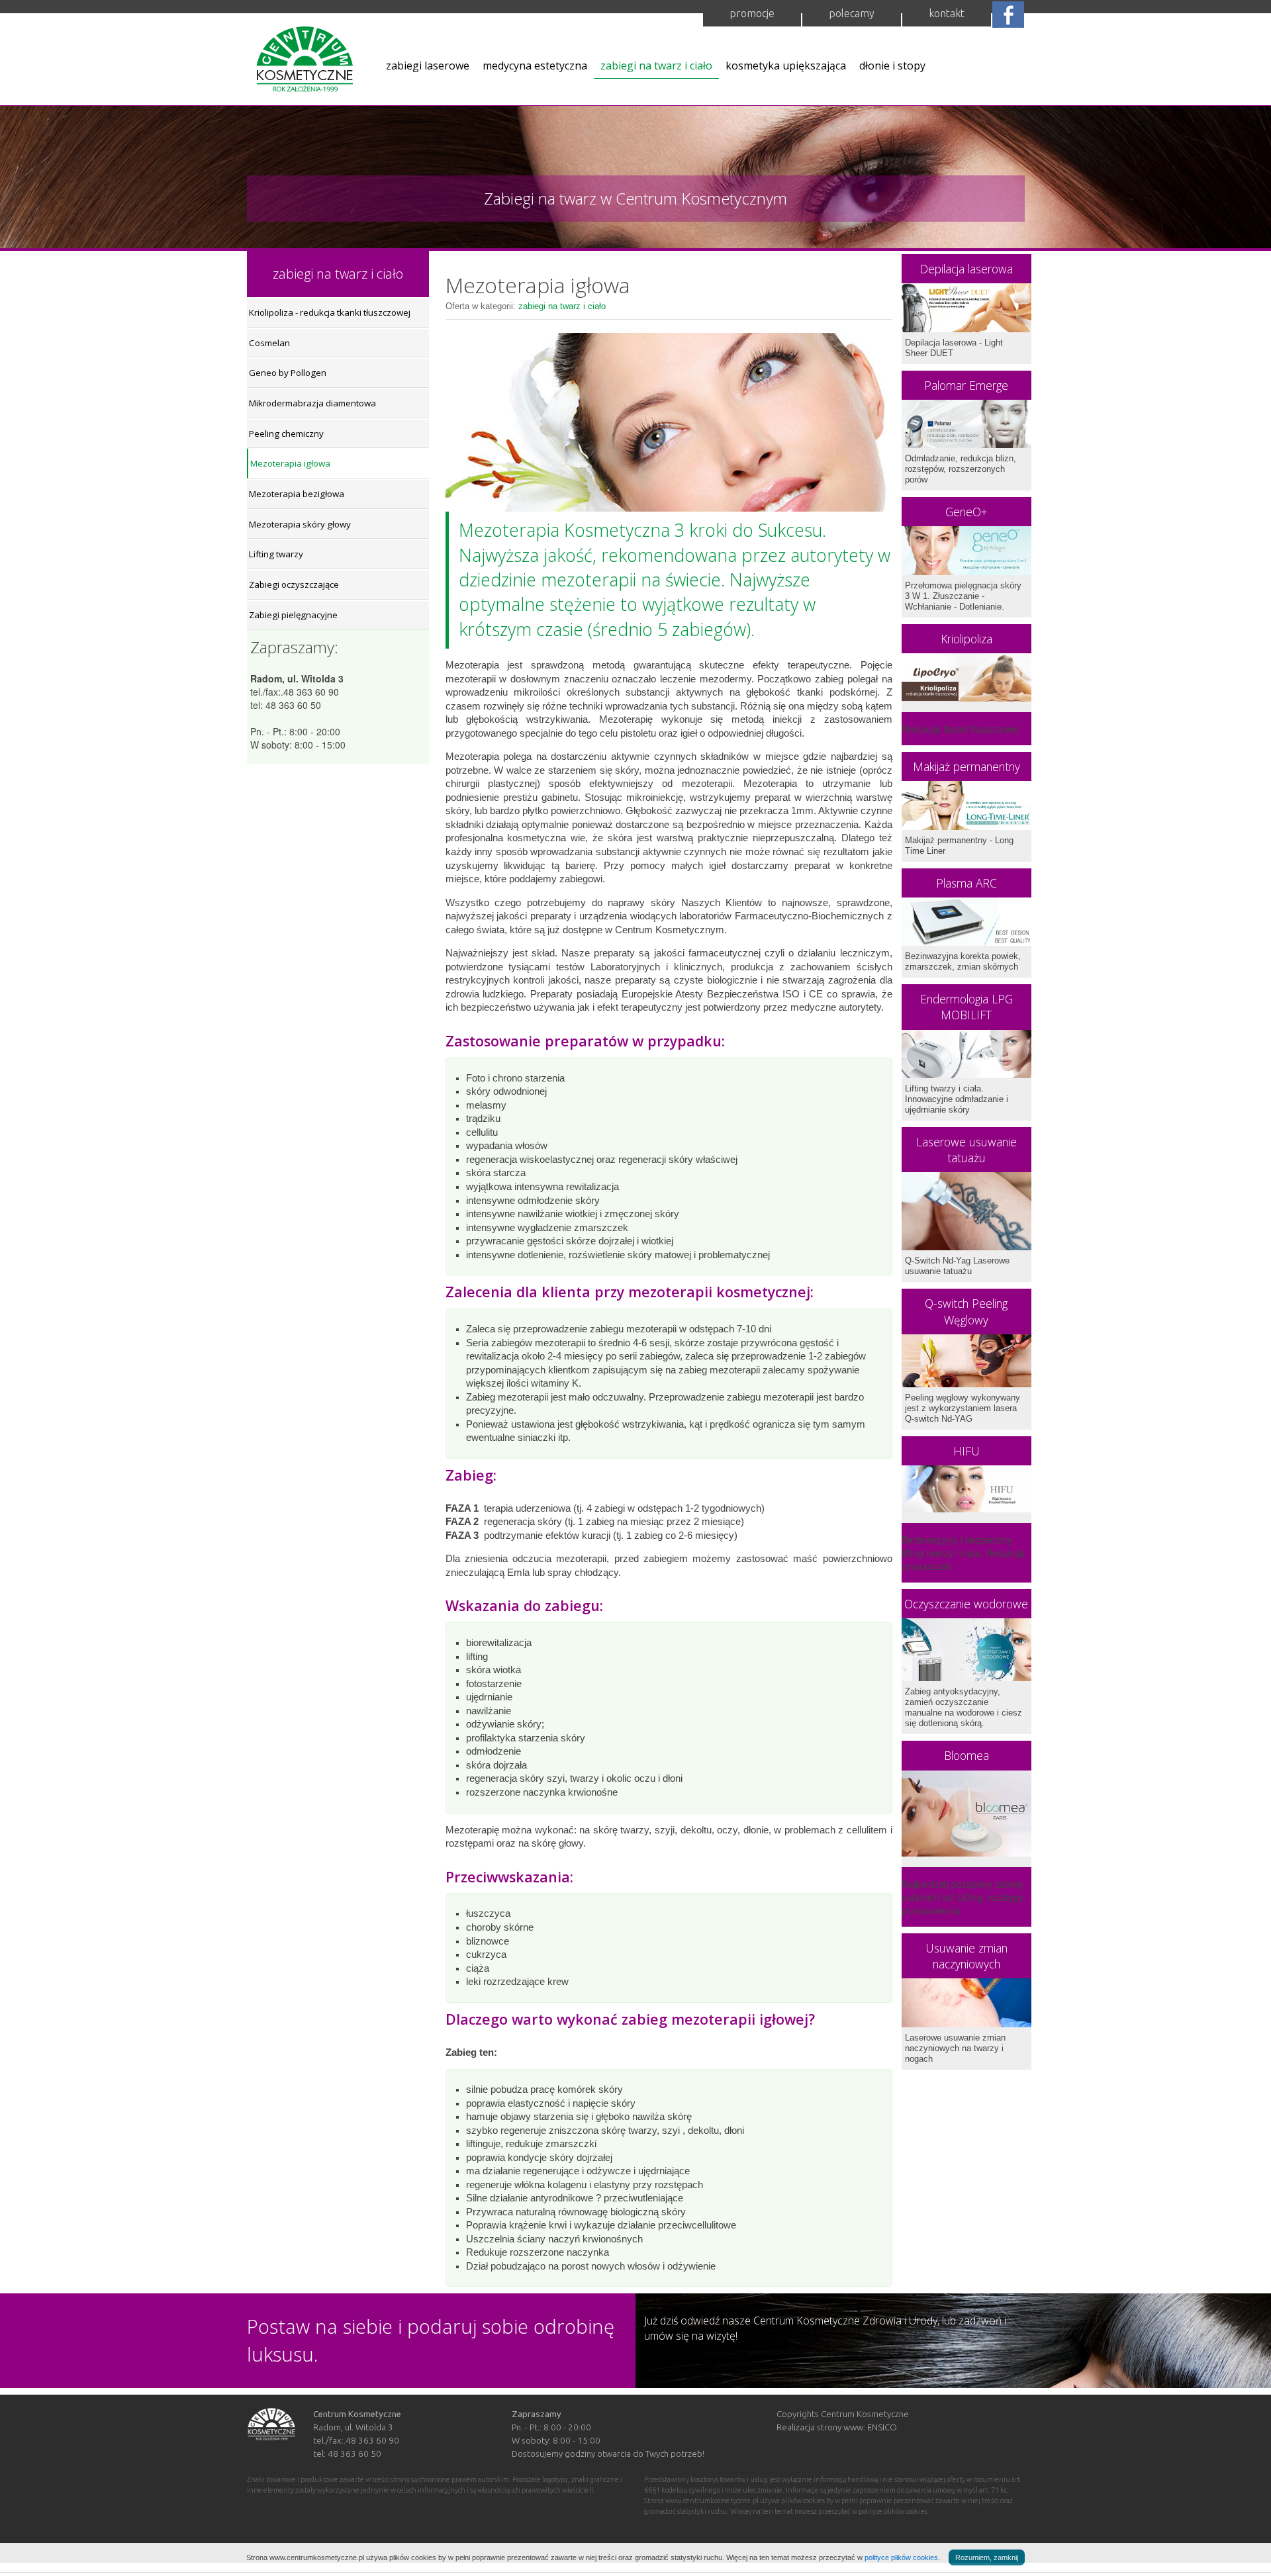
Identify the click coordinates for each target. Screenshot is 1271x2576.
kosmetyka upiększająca (786, 66)
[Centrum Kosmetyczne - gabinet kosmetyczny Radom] (305, 64)
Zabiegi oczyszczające (294, 584)
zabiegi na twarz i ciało (656, 66)
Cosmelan (269, 343)
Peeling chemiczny (286, 434)
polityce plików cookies (901, 2557)
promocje (752, 13)
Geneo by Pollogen (288, 373)
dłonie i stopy (892, 66)
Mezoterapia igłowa (290, 463)
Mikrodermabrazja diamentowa (312, 403)
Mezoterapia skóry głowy (300, 524)
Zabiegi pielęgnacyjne (293, 615)
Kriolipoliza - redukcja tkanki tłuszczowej (330, 312)
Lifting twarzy (276, 554)
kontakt (947, 13)
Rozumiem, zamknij (987, 2557)
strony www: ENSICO (857, 2427)
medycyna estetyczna (535, 66)
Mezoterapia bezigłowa (297, 494)
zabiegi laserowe (428, 66)
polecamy (852, 13)
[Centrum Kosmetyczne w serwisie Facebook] (1008, 13)
